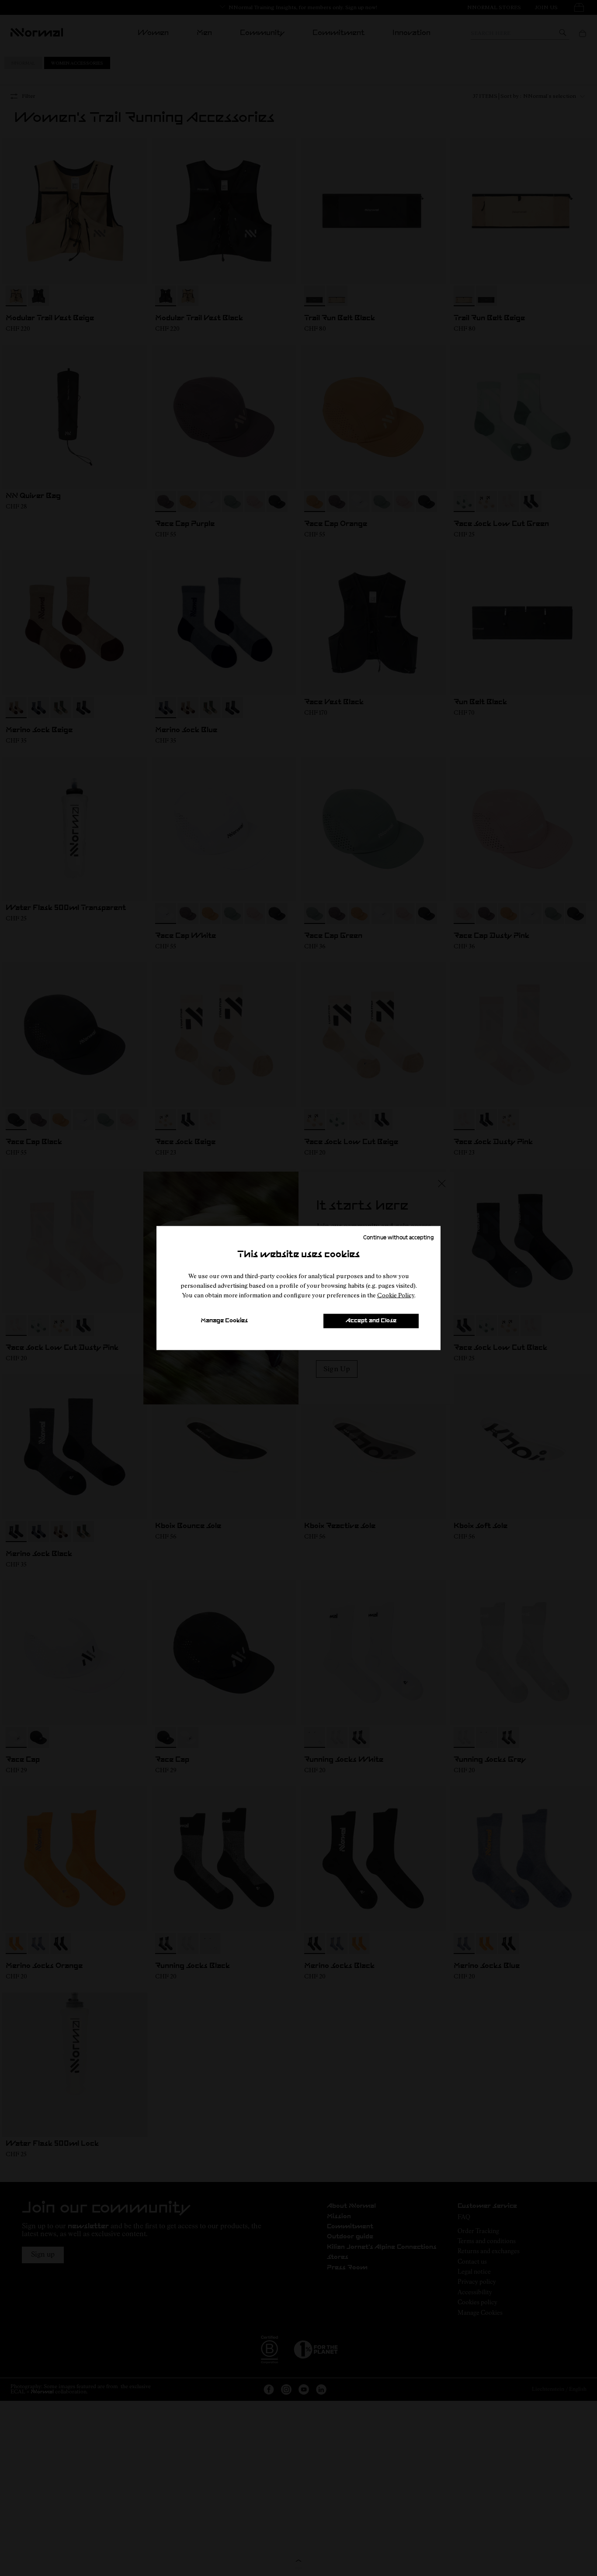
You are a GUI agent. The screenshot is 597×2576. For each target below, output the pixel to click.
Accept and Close (371, 1321)
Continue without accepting (399, 1237)
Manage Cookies (224, 1321)
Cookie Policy (396, 1295)
